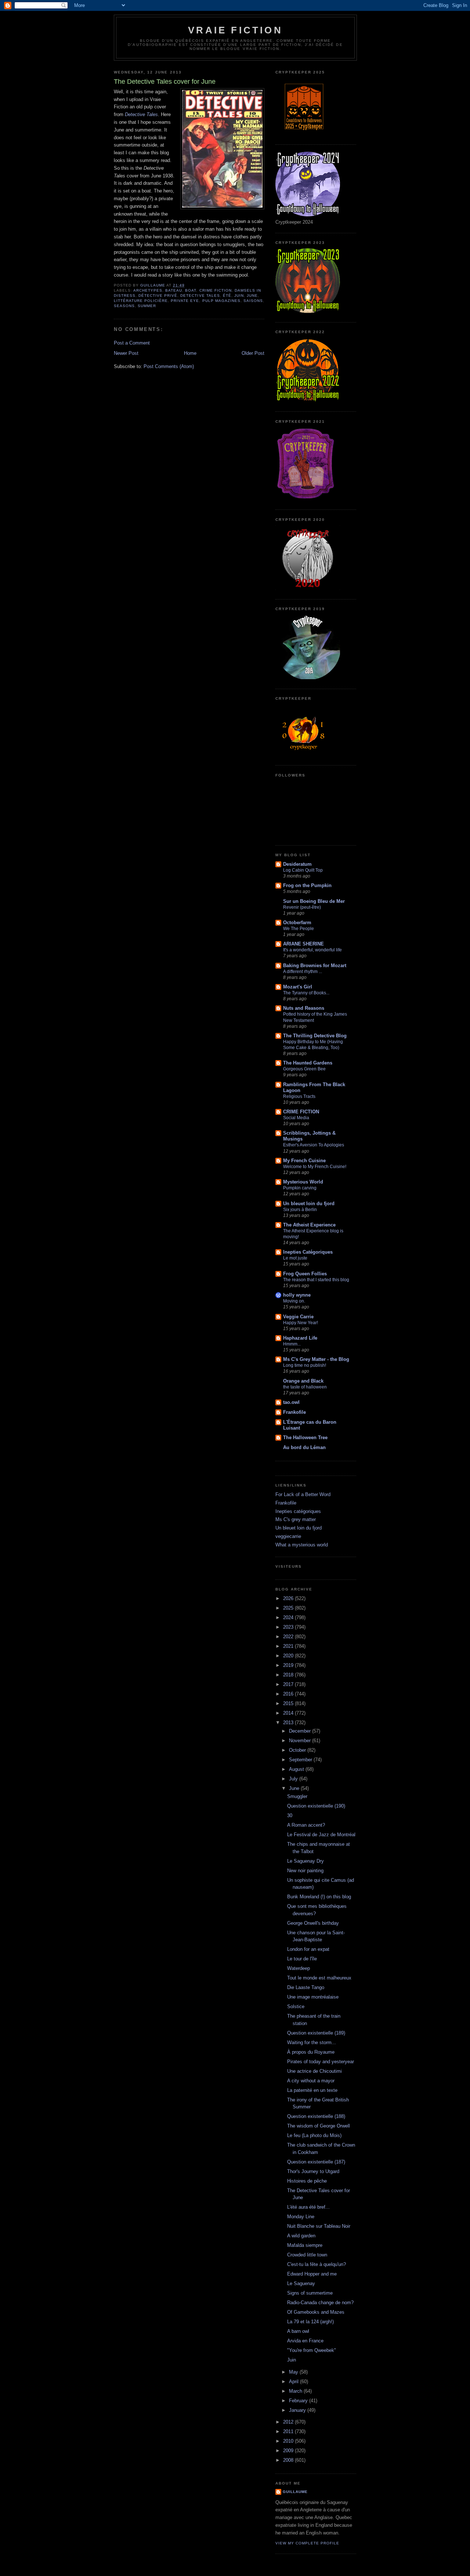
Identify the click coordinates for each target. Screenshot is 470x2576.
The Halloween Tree (305, 1437)
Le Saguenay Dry (305, 1861)
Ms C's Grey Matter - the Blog (316, 1359)
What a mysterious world (302, 1545)
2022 (289, 1637)
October (298, 1750)
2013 (289, 1723)
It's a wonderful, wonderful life (312, 950)
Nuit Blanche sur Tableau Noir (319, 2226)
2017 (289, 1684)
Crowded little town (307, 2255)
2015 (289, 1703)
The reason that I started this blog (316, 1280)
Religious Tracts (299, 1096)
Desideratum (297, 864)
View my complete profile (307, 2543)
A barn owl (298, 2331)
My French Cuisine (304, 1161)
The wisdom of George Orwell (319, 2126)
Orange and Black (303, 1381)
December (301, 1731)
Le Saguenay (301, 2283)
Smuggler (297, 1796)
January (298, 2410)
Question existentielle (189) (316, 2033)
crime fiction (216, 290)
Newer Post (126, 353)
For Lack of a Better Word (303, 1494)
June (252, 296)
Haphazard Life (300, 1338)
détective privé (158, 296)
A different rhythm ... (303, 972)
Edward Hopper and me (312, 2274)
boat (191, 290)
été (227, 296)
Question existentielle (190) (316, 1806)
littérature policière (141, 301)
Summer (147, 306)
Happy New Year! (301, 1323)
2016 (289, 1694)
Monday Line (301, 2217)
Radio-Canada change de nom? (320, 2303)
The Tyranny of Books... (306, 993)
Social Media (296, 1118)
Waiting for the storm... (312, 2042)
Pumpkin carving (300, 1188)
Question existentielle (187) (316, 2162)
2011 (289, 2431)
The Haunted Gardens (308, 1063)
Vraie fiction (235, 30)
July (294, 1779)
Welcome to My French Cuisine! (315, 1167)
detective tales (200, 296)
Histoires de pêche (307, 2181)
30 (290, 1815)
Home (190, 353)
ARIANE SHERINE (303, 944)
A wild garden (301, 2236)
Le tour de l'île (302, 1959)
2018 (289, 1675)
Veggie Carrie (298, 1317)
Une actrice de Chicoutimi (314, 2071)
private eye (185, 301)
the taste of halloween (305, 1387)
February (299, 2401)
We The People (299, 929)
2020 (289, 1656)
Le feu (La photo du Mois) (314, 2135)
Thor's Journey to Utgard (313, 2171)
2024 (289, 1617)
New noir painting (305, 1871)
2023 (289, 1627)
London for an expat (308, 1949)
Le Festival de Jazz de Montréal (321, 1835)
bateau (174, 290)
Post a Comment (132, 343)
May (294, 2372)
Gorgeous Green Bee (304, 1069)
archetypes (148, 290)
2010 (289, 2441)
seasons (124, 306)
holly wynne (297, 1295)
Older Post (253, 353)
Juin (239, 296)
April (294, 2382)
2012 (289, 2422)
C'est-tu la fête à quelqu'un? (317, 2264)
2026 (289, 1598)
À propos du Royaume (311, 2052)
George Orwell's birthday (313, 1923)
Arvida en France (305, 2341)
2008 (289, 2460)
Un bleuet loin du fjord (309, 1204)
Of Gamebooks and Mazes (316, 2312)
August (297, 1769)
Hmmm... (292, 1344)
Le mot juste (295, 1258)
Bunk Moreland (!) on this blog (319, 1897)
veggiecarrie (288, 1536)
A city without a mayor (311, 2081)
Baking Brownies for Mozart (315, 965)
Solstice (296, 2006)
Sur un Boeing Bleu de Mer (314, 901)
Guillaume (295, 2492)
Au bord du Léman (304, 1447)
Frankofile (294, 1412)
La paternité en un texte (312, 2090)
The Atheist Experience (309, 1225)
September (301, 1760)
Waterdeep (299, 1968)
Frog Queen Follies (305, 1274)
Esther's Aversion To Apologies (314, 1145)
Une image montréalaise (313, 1997)
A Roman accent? (306, 1825)
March (296, 2391)
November (301, 1741)
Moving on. (294, 1301)
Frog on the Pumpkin (307, 885)
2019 (289, 1665)
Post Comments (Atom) (169, 366)
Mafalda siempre (305, 2245)
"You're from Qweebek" (312, 2350)
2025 (289, 1608)
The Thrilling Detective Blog (315, 1036)
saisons (253, 301)
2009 (289, 2451)
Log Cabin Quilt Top (303, 870)
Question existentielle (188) (316, 2116)
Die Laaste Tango (306, 1987)
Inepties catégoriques (298, 1511)
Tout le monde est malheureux (319, 1978)
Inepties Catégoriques (308, 1252)
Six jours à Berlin (300, 1210)
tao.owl (291, 1402)
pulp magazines (221, 301)
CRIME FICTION (301, 1112)
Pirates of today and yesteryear (321, 2062)
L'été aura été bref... (308, 2207)
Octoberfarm (297, 923)
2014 (289, 1713)
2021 (289, 1646)
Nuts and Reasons (304, 1008)
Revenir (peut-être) (302, 907)
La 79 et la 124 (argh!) (310, 2322)
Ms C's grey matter (296, 1519)
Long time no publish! (305, 1365)
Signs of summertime (310, 2293)
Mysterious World (303, 1182)
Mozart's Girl (298, 987)
